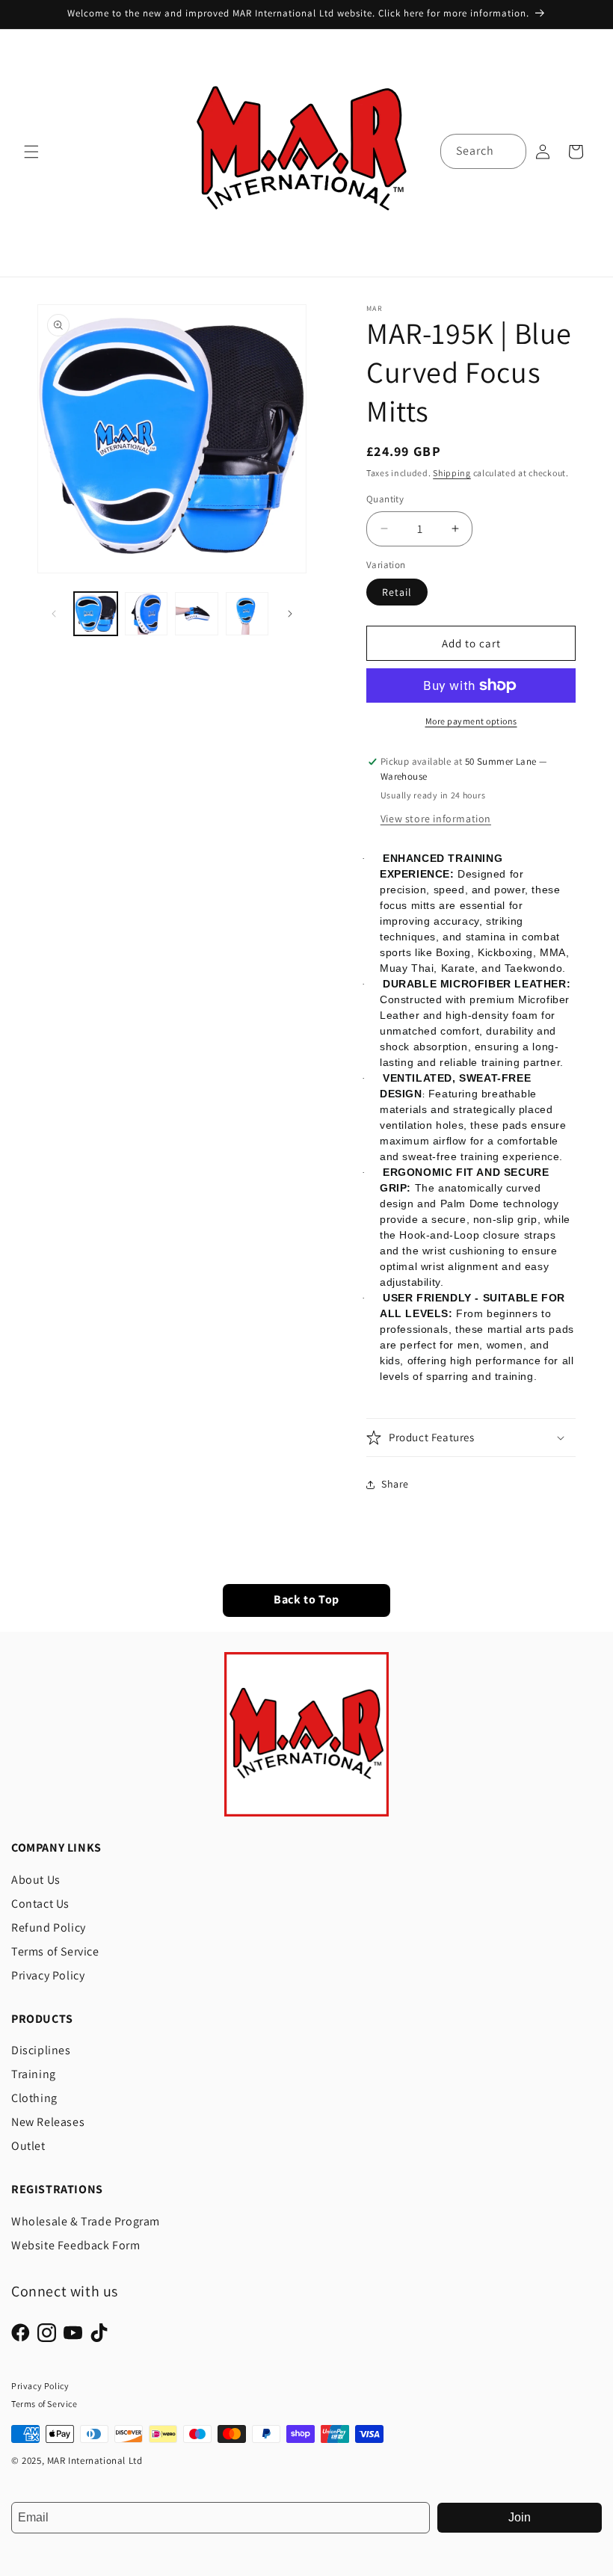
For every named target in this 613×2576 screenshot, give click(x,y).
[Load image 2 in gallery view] (147, 614)
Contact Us (40, 1904)
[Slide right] (290, 614)
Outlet (28, 2146)
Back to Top (306, 1600)
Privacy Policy (48, 1975)
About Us (36, 1880)
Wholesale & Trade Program (86, 2221)
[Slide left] (54, 614)
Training (34, 2074)
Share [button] (395, 1484)
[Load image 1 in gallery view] (96, 614)
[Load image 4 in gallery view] (247, 614)
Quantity (385, 499)
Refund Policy (49, 1928)
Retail (397, 592)
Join (520, 2517)
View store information (436, 819)
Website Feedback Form (76, 2245)
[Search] (509, 151)
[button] (31, 152)
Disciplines (41, 2050)
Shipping (452, 473)
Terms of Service (55, 1951)
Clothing (34, 2098)
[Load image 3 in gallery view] (197, 614)
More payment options (471, 721)
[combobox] (483, 151)
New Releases (48, 2122)
